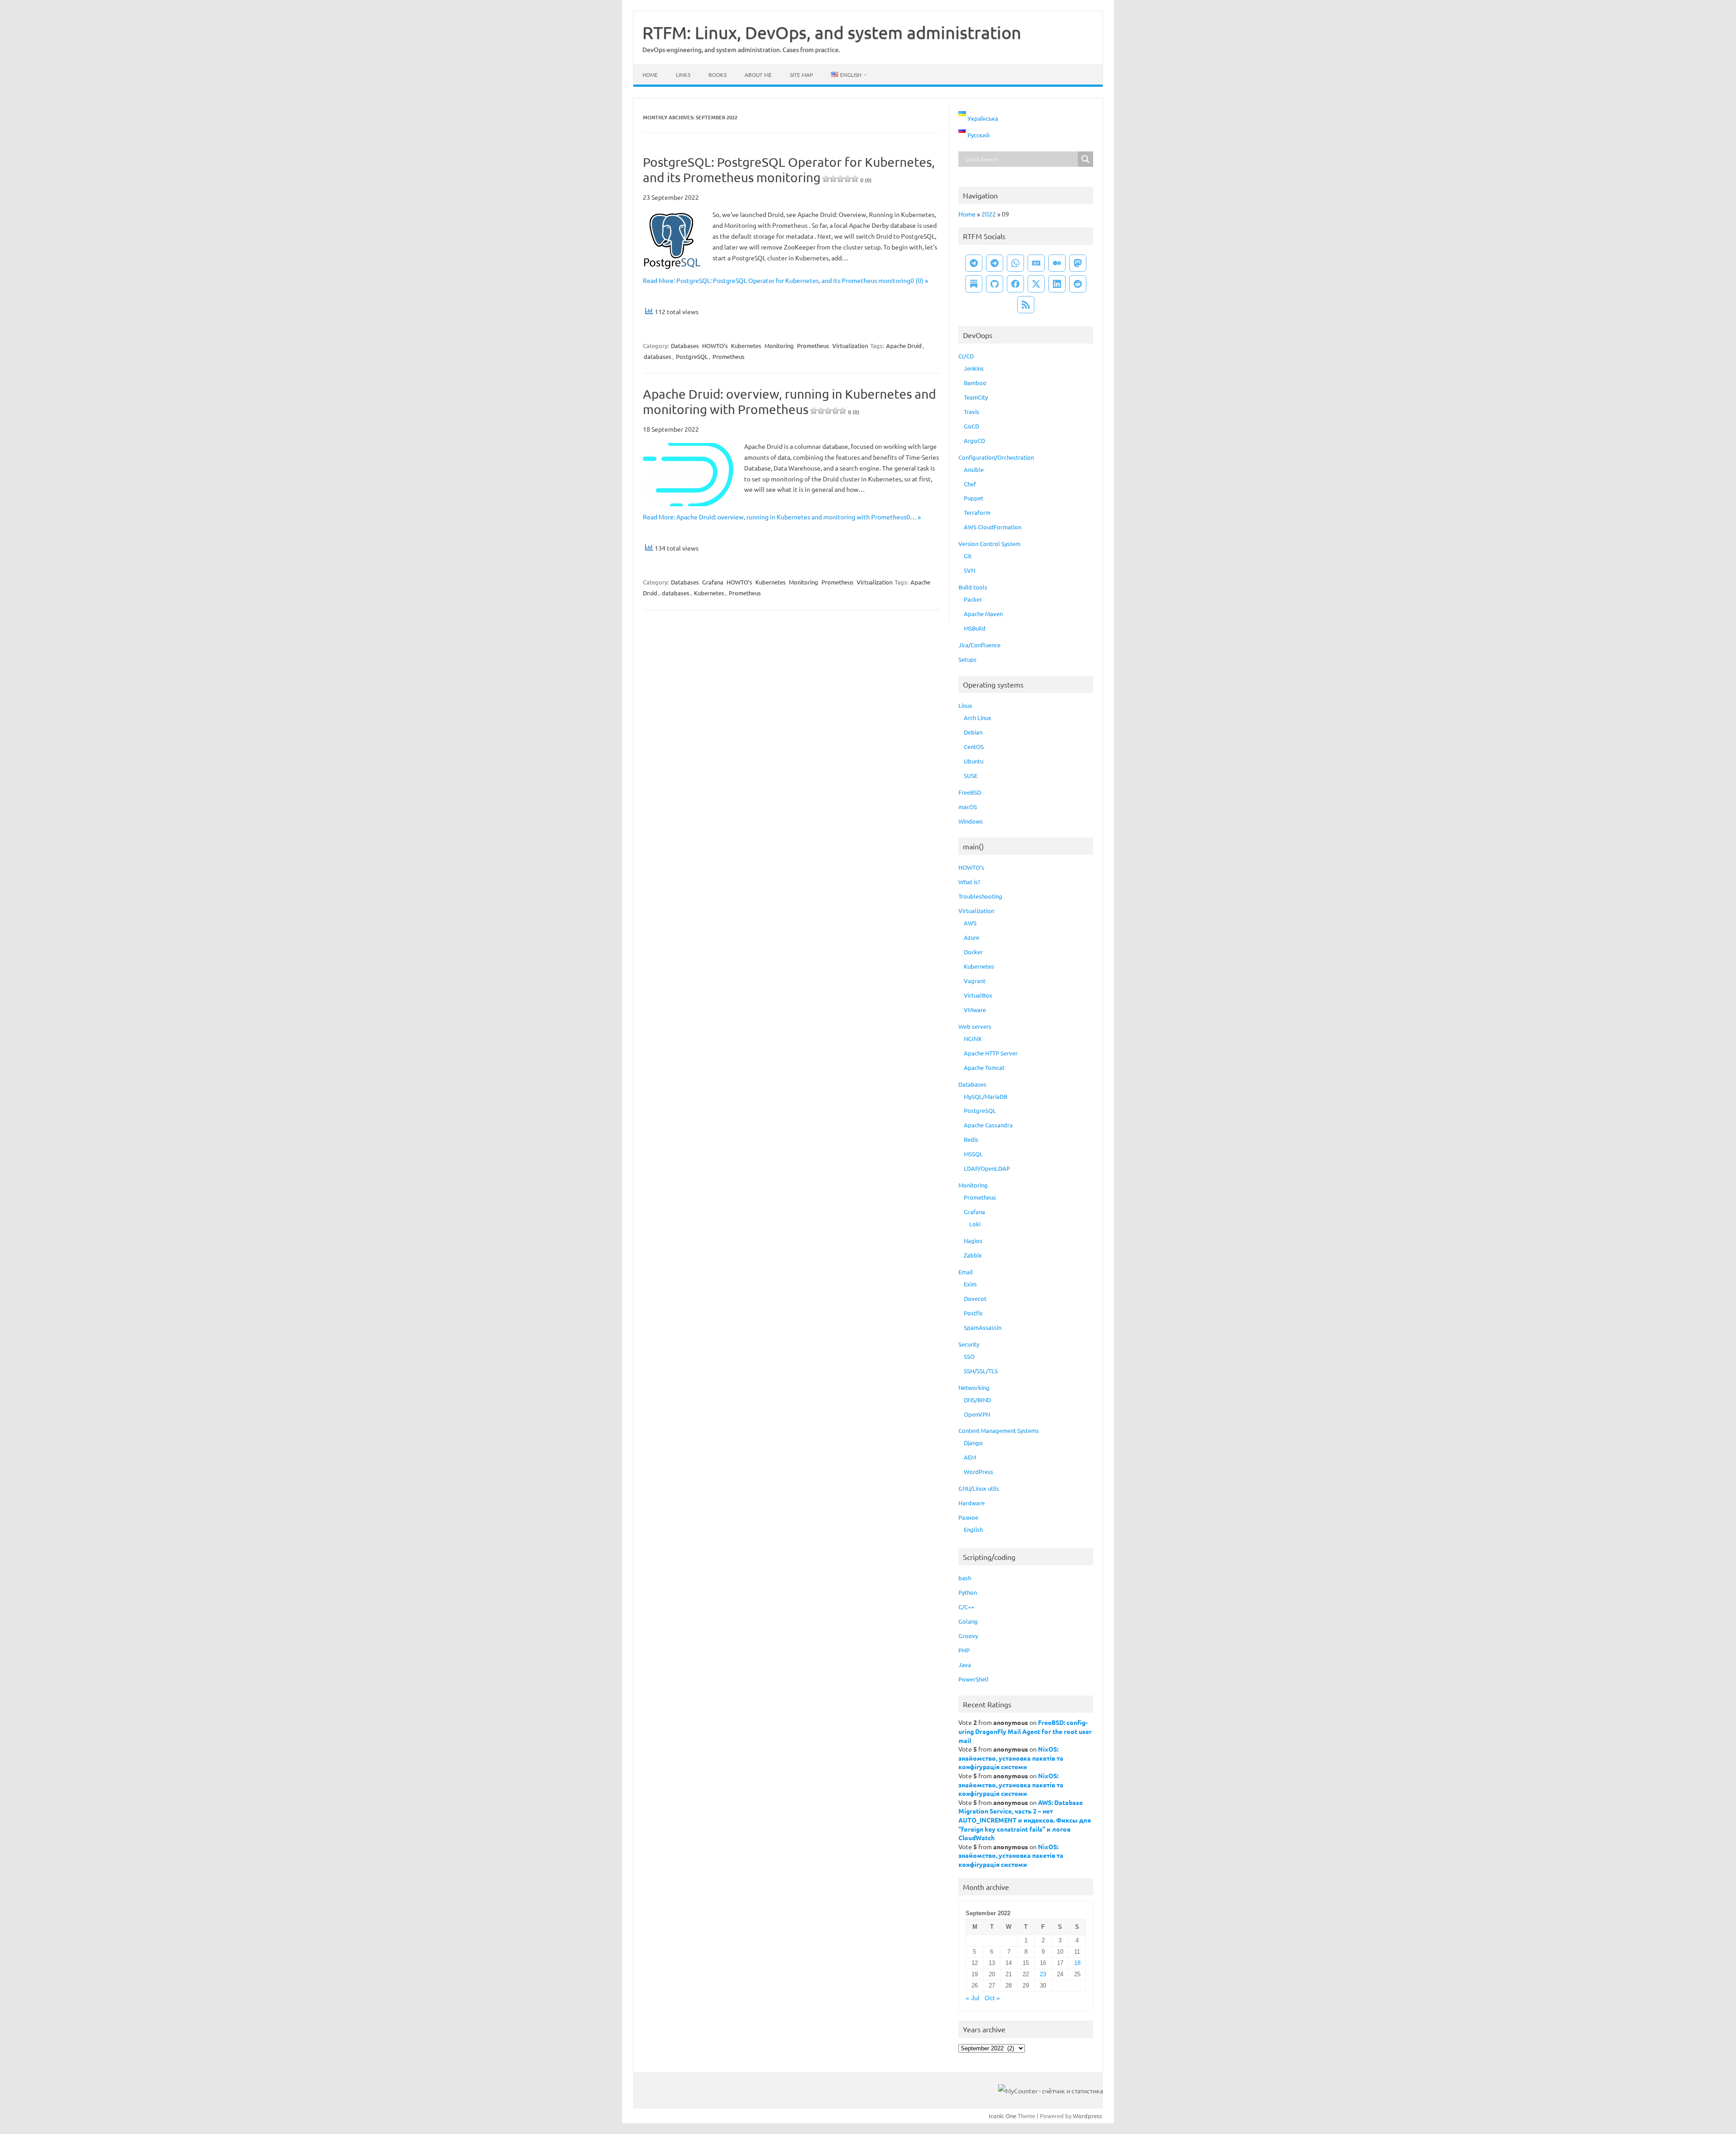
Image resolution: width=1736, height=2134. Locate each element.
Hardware (972, 1503)
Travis (972, 412)
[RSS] (1026, 305)
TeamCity (976, 397)
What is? (969, 882)
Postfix (973, 1313)
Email (966, 1272)
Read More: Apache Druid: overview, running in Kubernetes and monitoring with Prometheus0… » (782, 517)
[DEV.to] (1036, 263)
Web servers (975, 1026)
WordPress (979, 1472)
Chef (970, 484)
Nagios (973, 1241)
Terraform (977, 512)
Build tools (973, 587)
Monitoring (779, 346)
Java (965, 1665)
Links (683, 75)
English (973, 1529)
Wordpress (1087, 2116)
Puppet (974, 498)
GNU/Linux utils (979, 1488)
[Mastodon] (1078, 263)
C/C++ (966, 1607)
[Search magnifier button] (1085, 159)
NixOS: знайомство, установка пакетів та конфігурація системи (1011, 1758)
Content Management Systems (999, 1430)
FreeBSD (970, 792)
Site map (801, 75)
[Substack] (974, 284)
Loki (975, 1224)
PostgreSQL (692, 356)
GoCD (972, 426)
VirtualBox (978, 995)
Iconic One (1002, 2116)
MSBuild (975, 628)
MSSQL (973, 1154)
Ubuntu (974, 761)
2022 (989, 214)
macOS (968, 807)
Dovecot (975, 1298)
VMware (975, 1010)
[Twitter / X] (1036, 284)
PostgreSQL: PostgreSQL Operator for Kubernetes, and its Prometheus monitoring (789, 170)
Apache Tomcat (984, 1067)
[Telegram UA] (974, 263)
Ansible (974, 469)
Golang (968, 1621)
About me (758, 75)
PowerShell (974, 1679)
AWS (970, 923)
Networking (974, 1387)
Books (717, 75)
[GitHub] (995, 284)
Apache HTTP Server (991, 1053)
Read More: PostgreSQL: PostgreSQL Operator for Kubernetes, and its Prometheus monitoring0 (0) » (785, 280)
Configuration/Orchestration (996, 457)
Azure (972, 937)
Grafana (713, 582)
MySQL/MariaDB (986, 1096)
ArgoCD (974, 440)
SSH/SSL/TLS (981, 1371)
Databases (685, 346)
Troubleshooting (980, 896)
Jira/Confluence (979, 645)
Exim (970, 1284)
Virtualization (850, 346)
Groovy (968, 1636)
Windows (971, 821)
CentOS (974, 747)
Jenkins (974, 368)
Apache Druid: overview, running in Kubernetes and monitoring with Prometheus (789, 402)
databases (658, 356)
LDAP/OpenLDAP (987, 1168)
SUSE (971, 775)
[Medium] (1057, 263)
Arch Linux (978, 718)
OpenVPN (977, 1414)
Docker (973, 952)
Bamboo (975, 383)
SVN (969, 570)
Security (969, 1344)
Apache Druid (904, 346)
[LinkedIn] (1057, 284)
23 (1043, 1974)
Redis (971, 1139)
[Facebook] (1015, 284)
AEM (970, 1457)
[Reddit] (1078, 284)
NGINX (973, 1039)
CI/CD (966, 356)
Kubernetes (746, 346)
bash (965, 1578)
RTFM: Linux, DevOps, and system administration (832, 32)
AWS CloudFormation (993, 527)
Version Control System (989, 544)
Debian (973, 732)
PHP (964, 1650)
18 (1077, 1963)
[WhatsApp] (1015, 263)
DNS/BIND (977, 1400)
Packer (973, 599)
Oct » (992, 1998)
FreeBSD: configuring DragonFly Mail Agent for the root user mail (1025, 1731)
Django (973, 1443)
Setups (967, 659)
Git (968, 556)
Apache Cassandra (988, 1125)
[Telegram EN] (995, 263)
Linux (965, 705)
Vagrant (975, 981)
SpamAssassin (983, 1327)
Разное (968, 1517)
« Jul (972, 1998)
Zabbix (973, 1255)
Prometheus (813, 346)
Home (650, 75)
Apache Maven (983, 614)
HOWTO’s (715, 346)
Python (968, 1592)
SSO (969, 1356)
